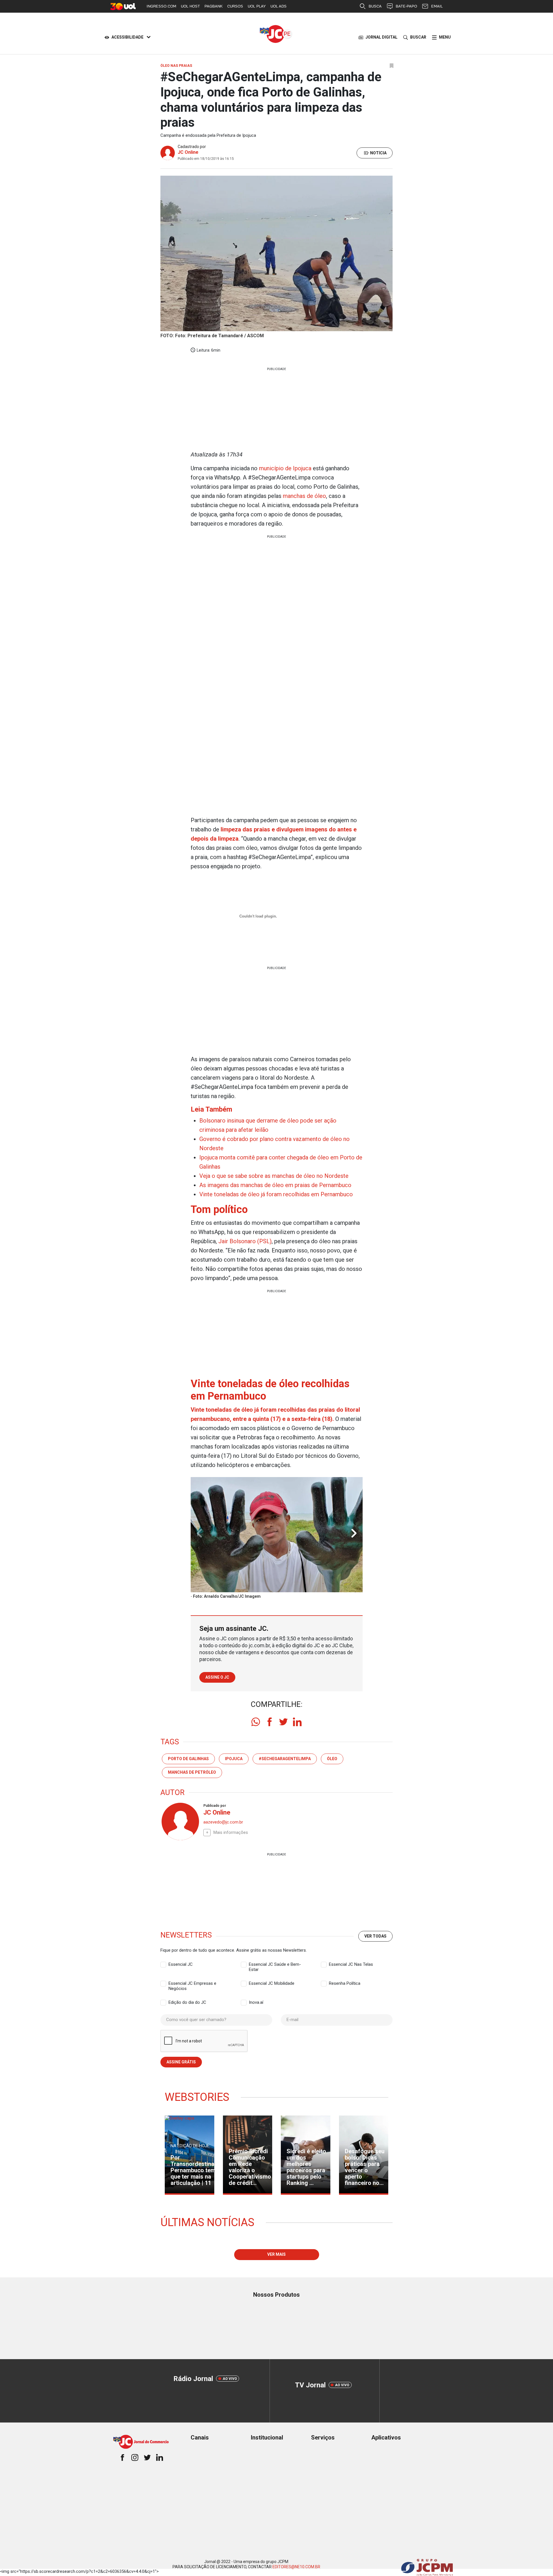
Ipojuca (234, 1759)
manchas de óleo (304, 496)
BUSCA (375, 6)
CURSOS (235, 6)
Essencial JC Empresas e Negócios (192, 1984)
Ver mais (276, 2254)
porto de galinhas (188, 1759)
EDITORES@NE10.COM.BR (296, 2567)
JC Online (188, 152)
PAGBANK (214, 6)
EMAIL (437, 6)
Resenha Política (345, 1983)
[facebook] (270, 1722)
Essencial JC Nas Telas (351, 1964)
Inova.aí (256, 2002)
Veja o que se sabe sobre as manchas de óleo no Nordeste (274, 1176)
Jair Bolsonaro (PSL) (245, 1241)
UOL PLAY (257, 6)
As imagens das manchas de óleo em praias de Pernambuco (275, 1185)
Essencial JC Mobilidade (272, 1983)
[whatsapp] (256, 1722)
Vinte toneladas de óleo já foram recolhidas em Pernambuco (276, 1194)
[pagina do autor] (180, 1821)
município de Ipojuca (285, 468)
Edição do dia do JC (187, 2002)
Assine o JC (217, 1677)
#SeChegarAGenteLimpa (285, 1759)
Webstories (197, 2097)
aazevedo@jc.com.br (223, 1822)
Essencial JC (181, 1964)
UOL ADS (279, 6)
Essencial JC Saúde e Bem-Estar (275, 1965)
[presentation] (354, 1534)
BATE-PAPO (406, 6)
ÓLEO (332, 1759)
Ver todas (375, 1936)
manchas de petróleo (192, 1772)
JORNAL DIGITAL (381, 37)
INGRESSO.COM (161, 6)
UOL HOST (190, 6)
